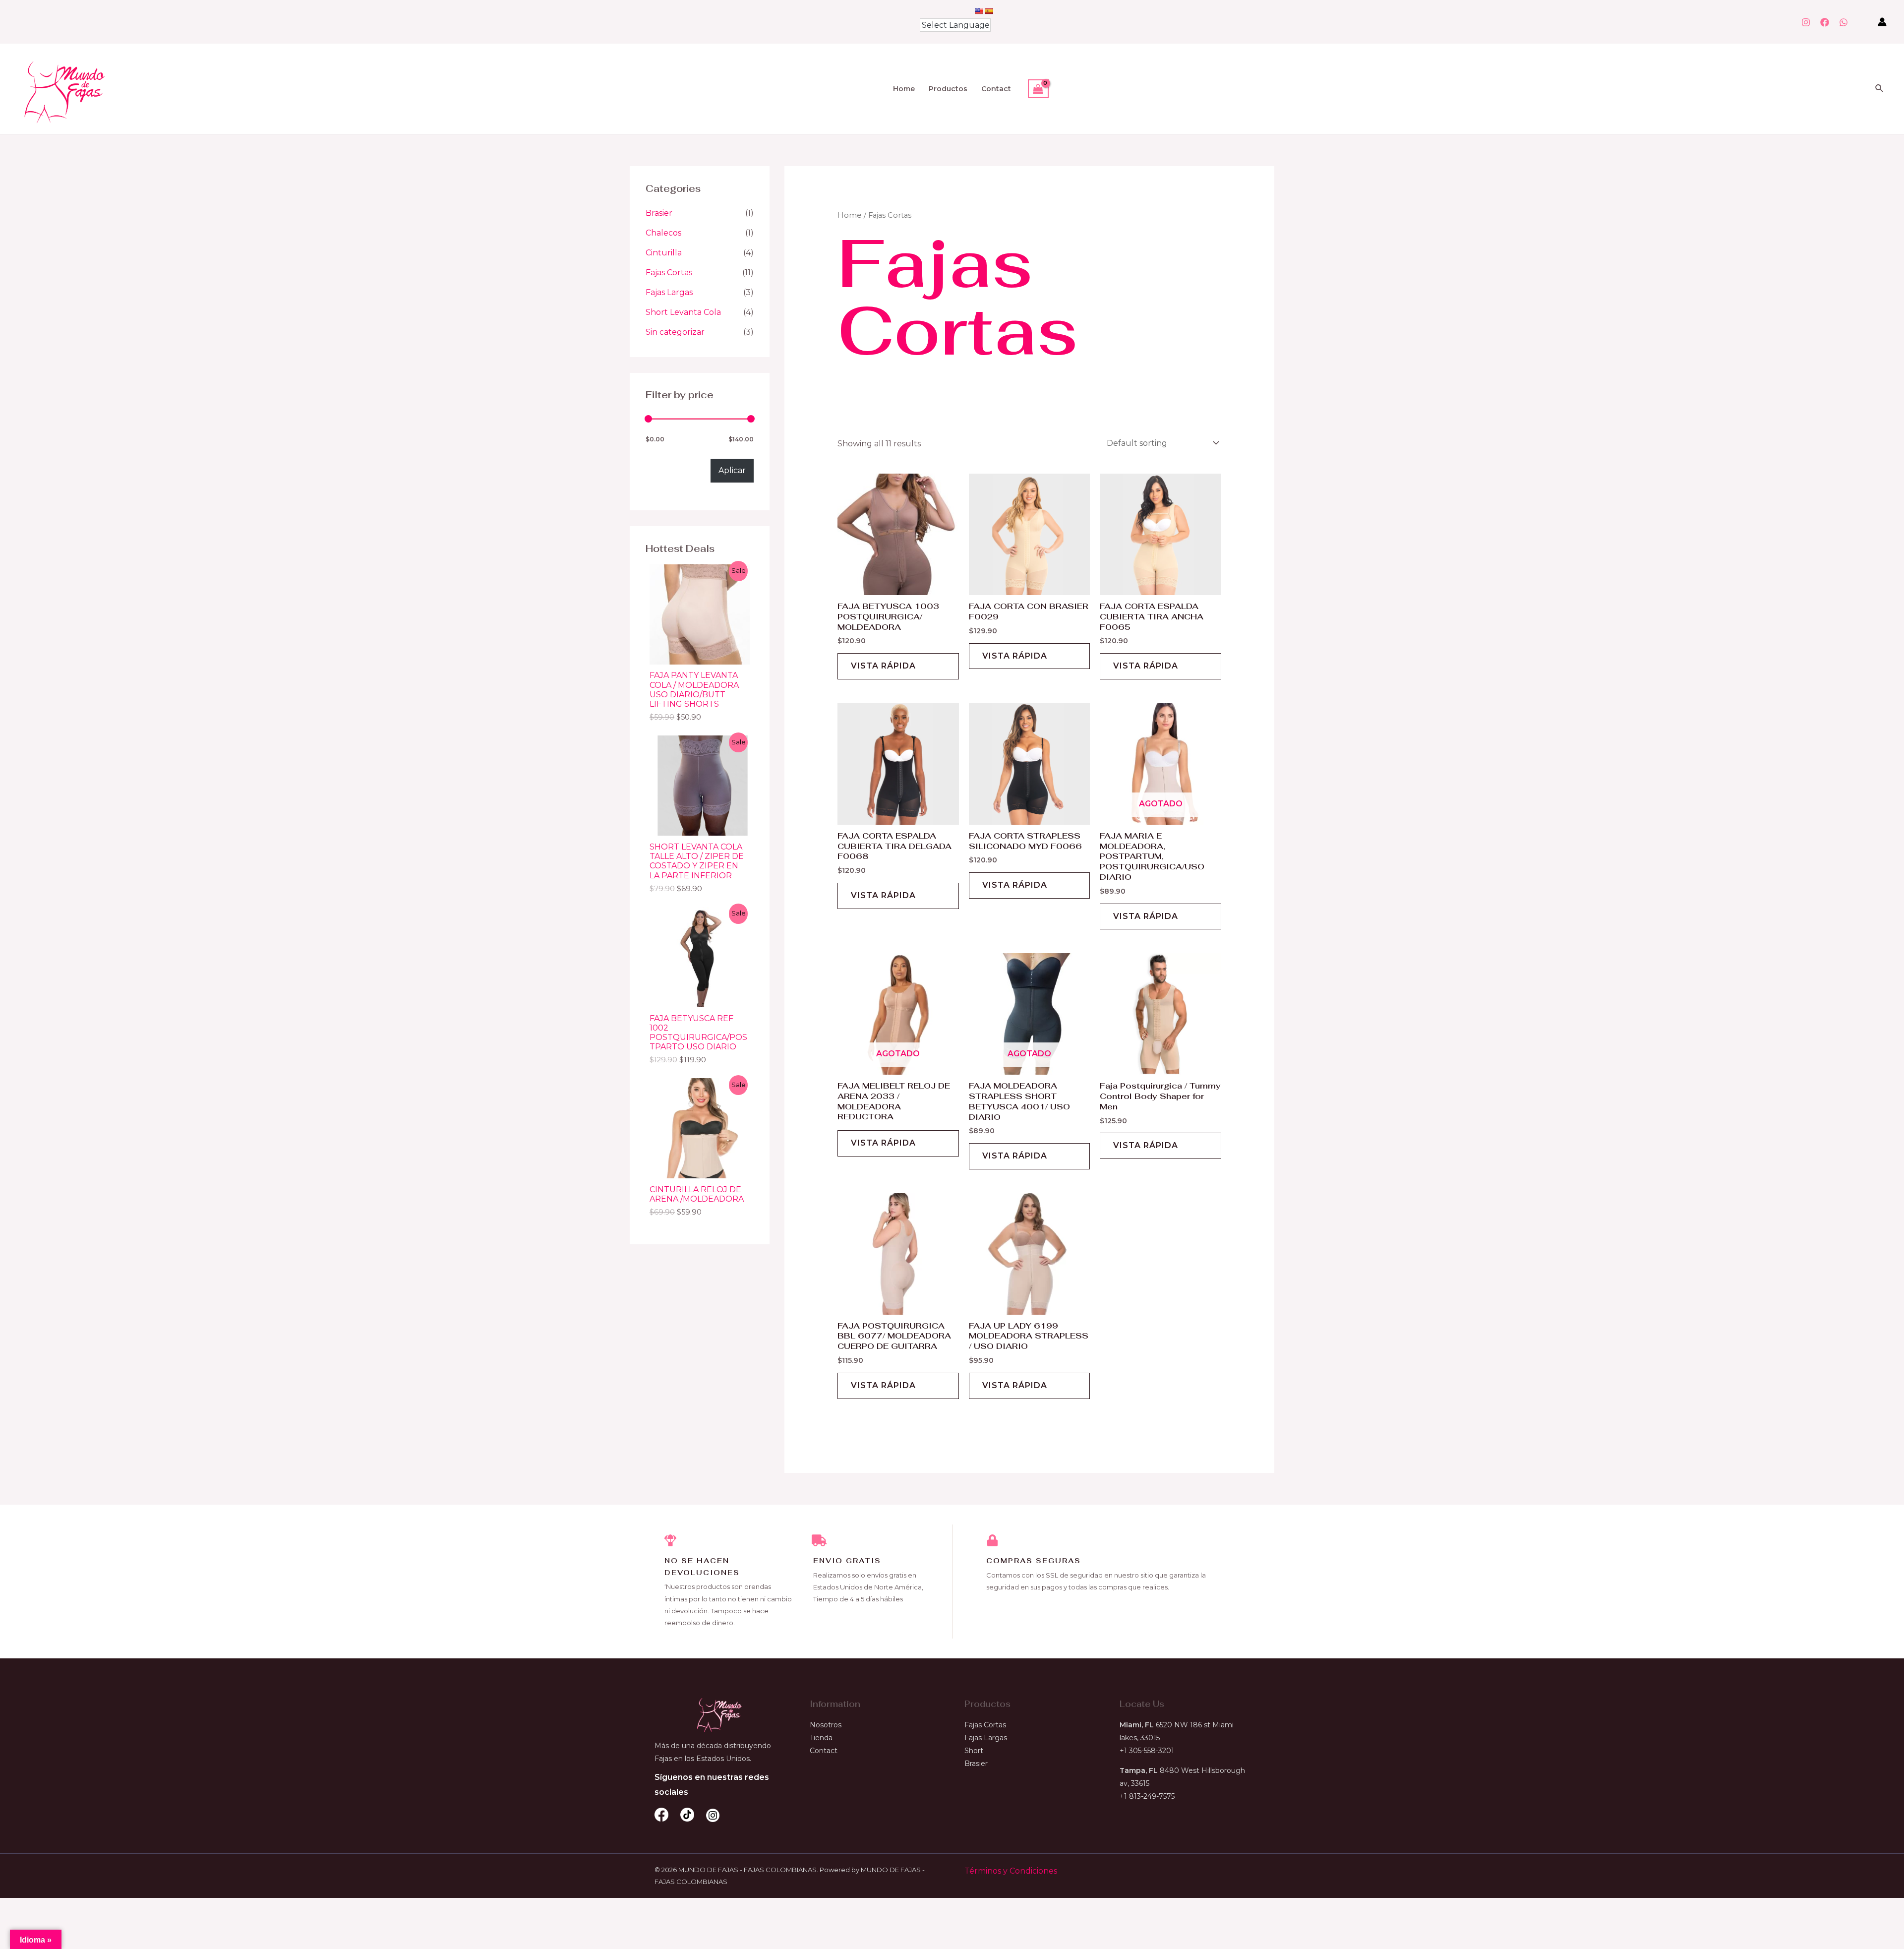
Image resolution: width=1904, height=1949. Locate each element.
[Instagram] (1806, 22)
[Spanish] (989, 11)
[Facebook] (1825, 22)
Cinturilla (664, 253)
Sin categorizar (675, 332)
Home (904, 89)
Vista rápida (883, 666)
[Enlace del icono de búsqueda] (1880, 89)
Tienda (821, 1738)
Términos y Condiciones (1011, 1871)
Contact (996, 89)
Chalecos (663, 233)
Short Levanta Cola (683, 312)
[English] (979, 11)
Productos (948, 89)
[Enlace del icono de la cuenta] (1882, 22)
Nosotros (826, 1725)
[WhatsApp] (1844, 22)
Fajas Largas (669, 292)
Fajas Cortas (669, 273)
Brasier (659, 213)
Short (974, 1751)
